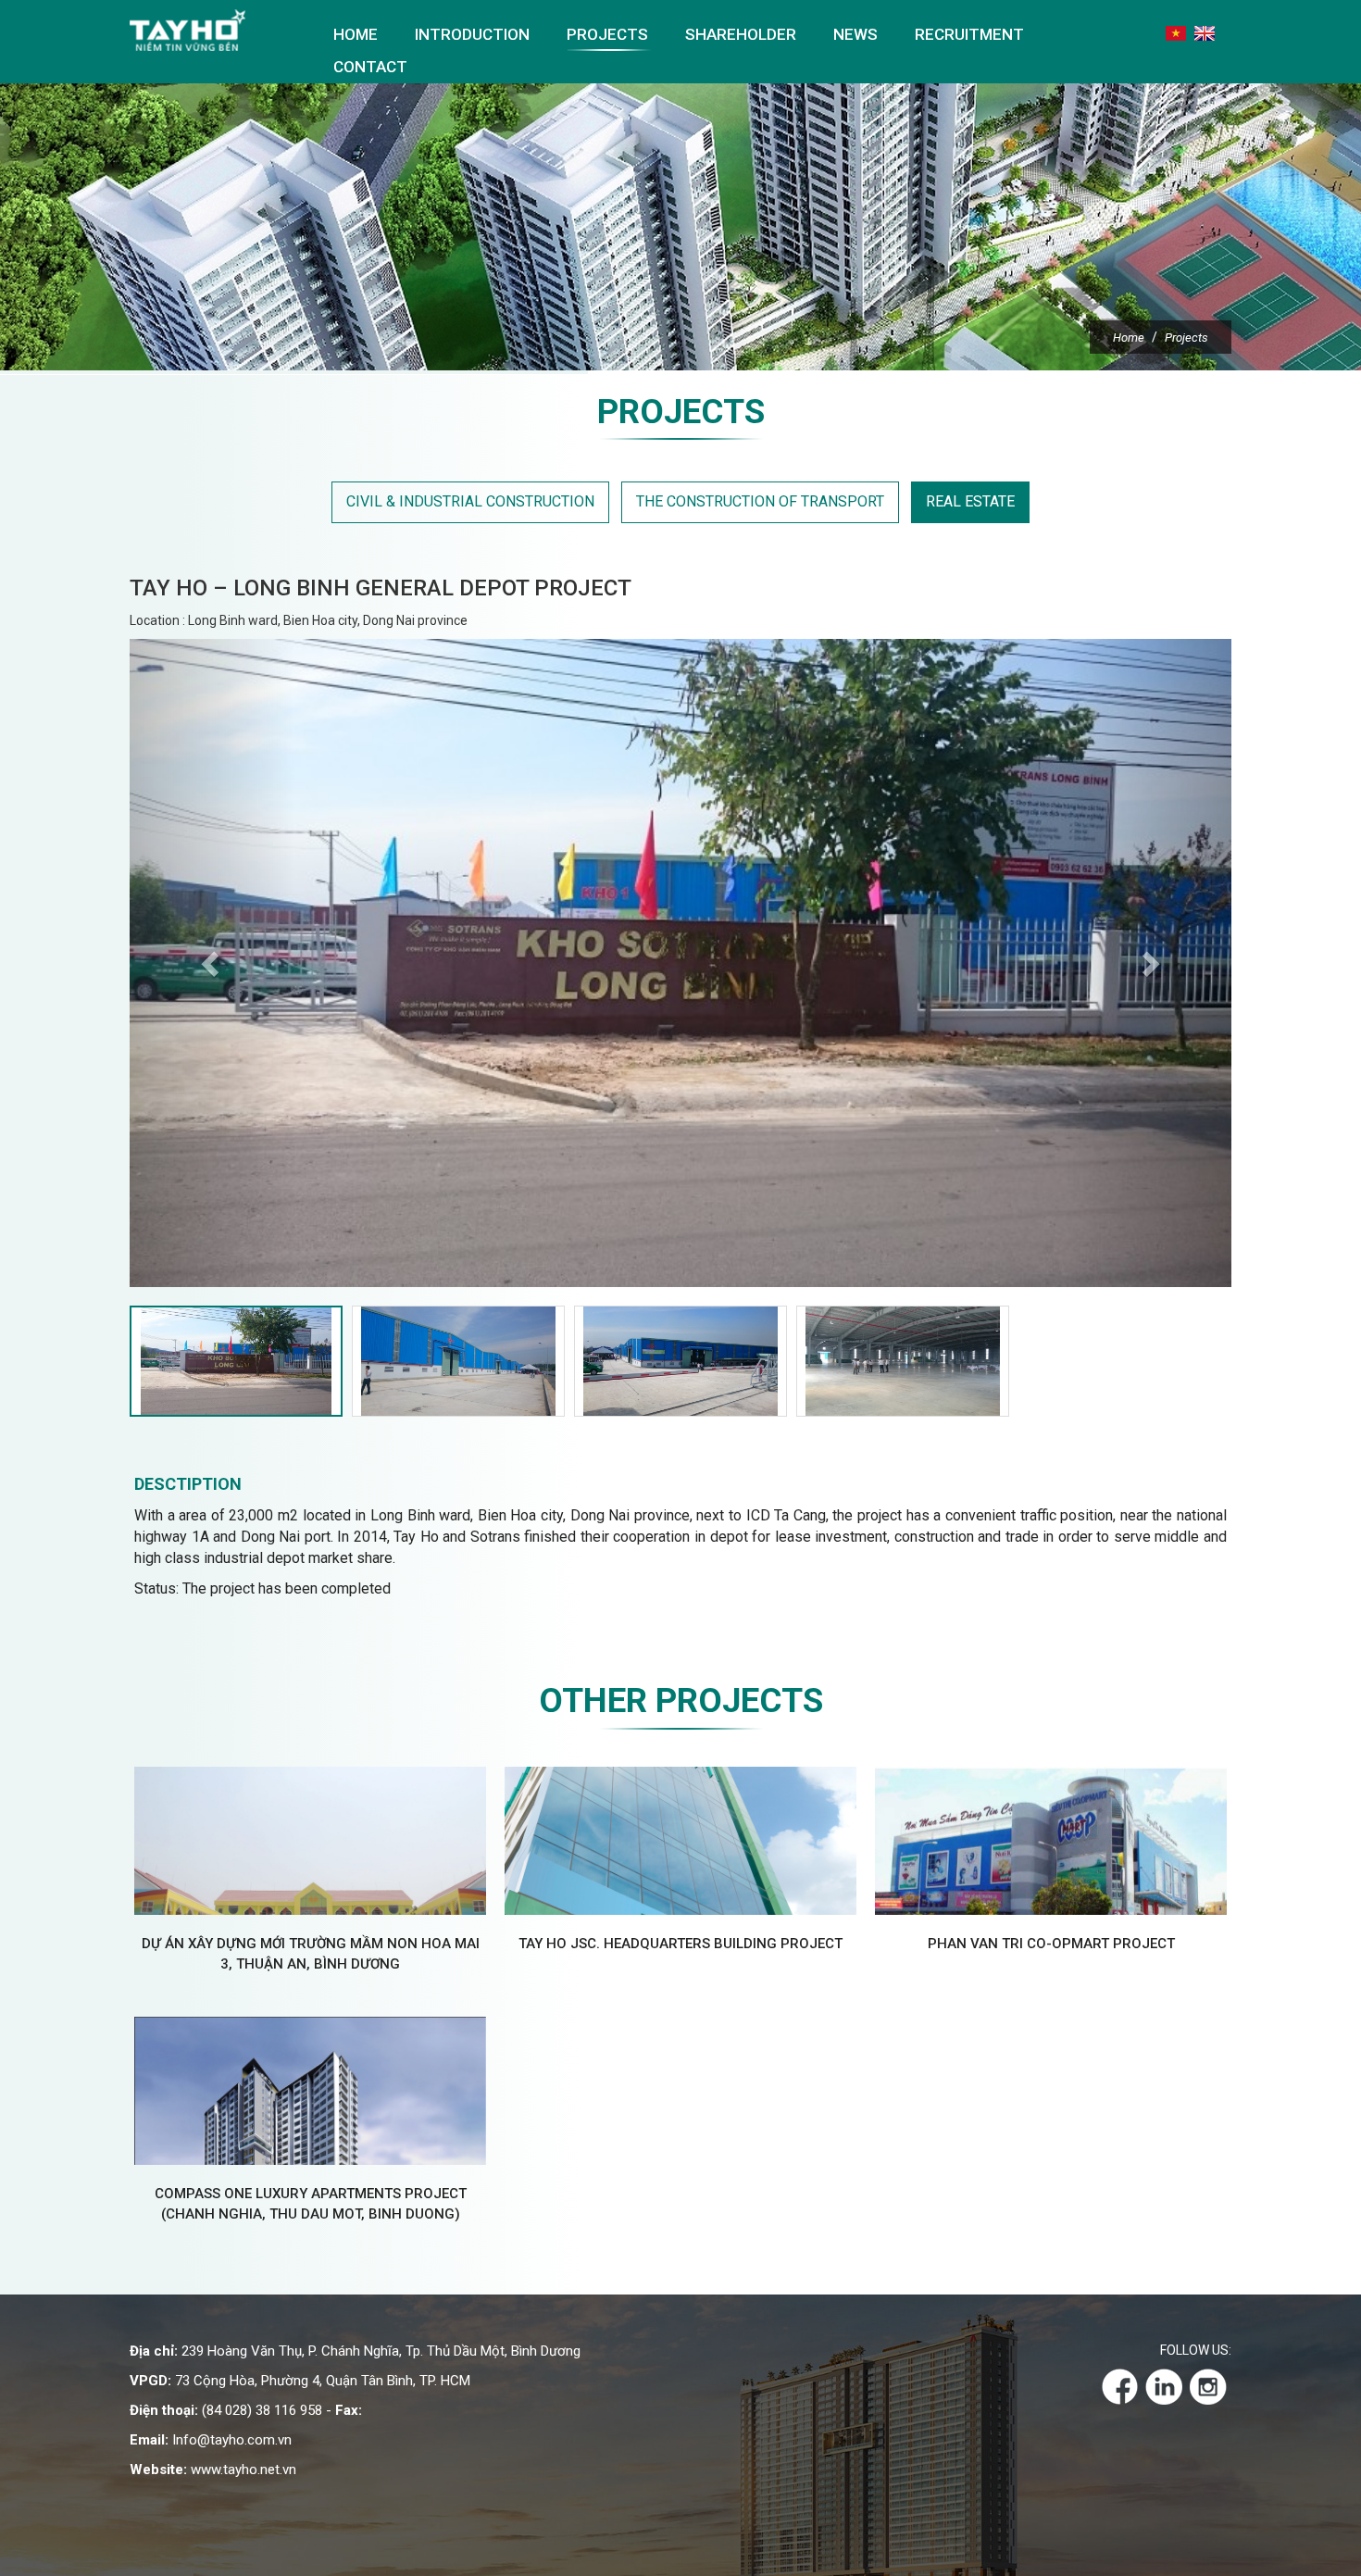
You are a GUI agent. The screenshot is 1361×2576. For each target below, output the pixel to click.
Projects (607, 34)
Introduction (472, 34)
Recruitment (969, 34)
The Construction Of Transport (760, 501)
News (855, 34)
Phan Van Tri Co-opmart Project (1051, 1944)
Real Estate (970, 501)
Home (356, 34)
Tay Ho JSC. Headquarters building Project (680, 1944)
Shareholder (741, 34)
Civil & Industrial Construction (470, 501)
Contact (370, 67)
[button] (212, 963)
